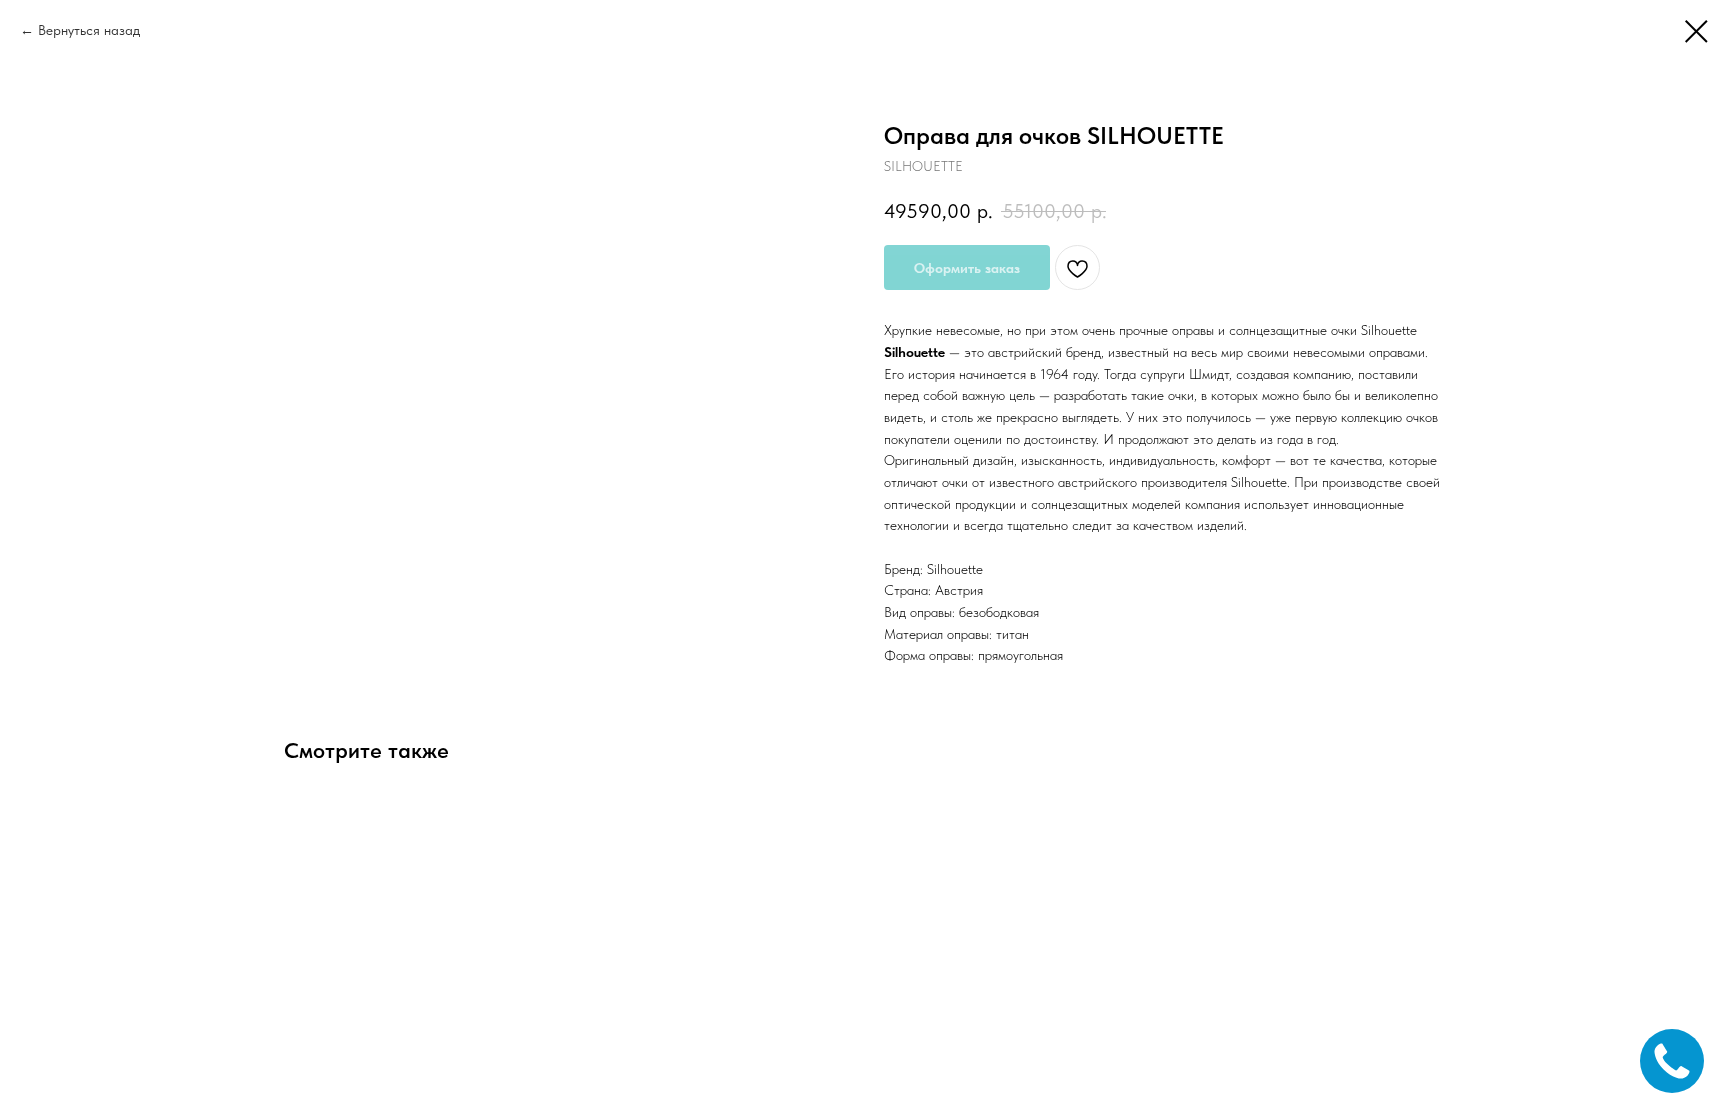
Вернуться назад (89, 30)
